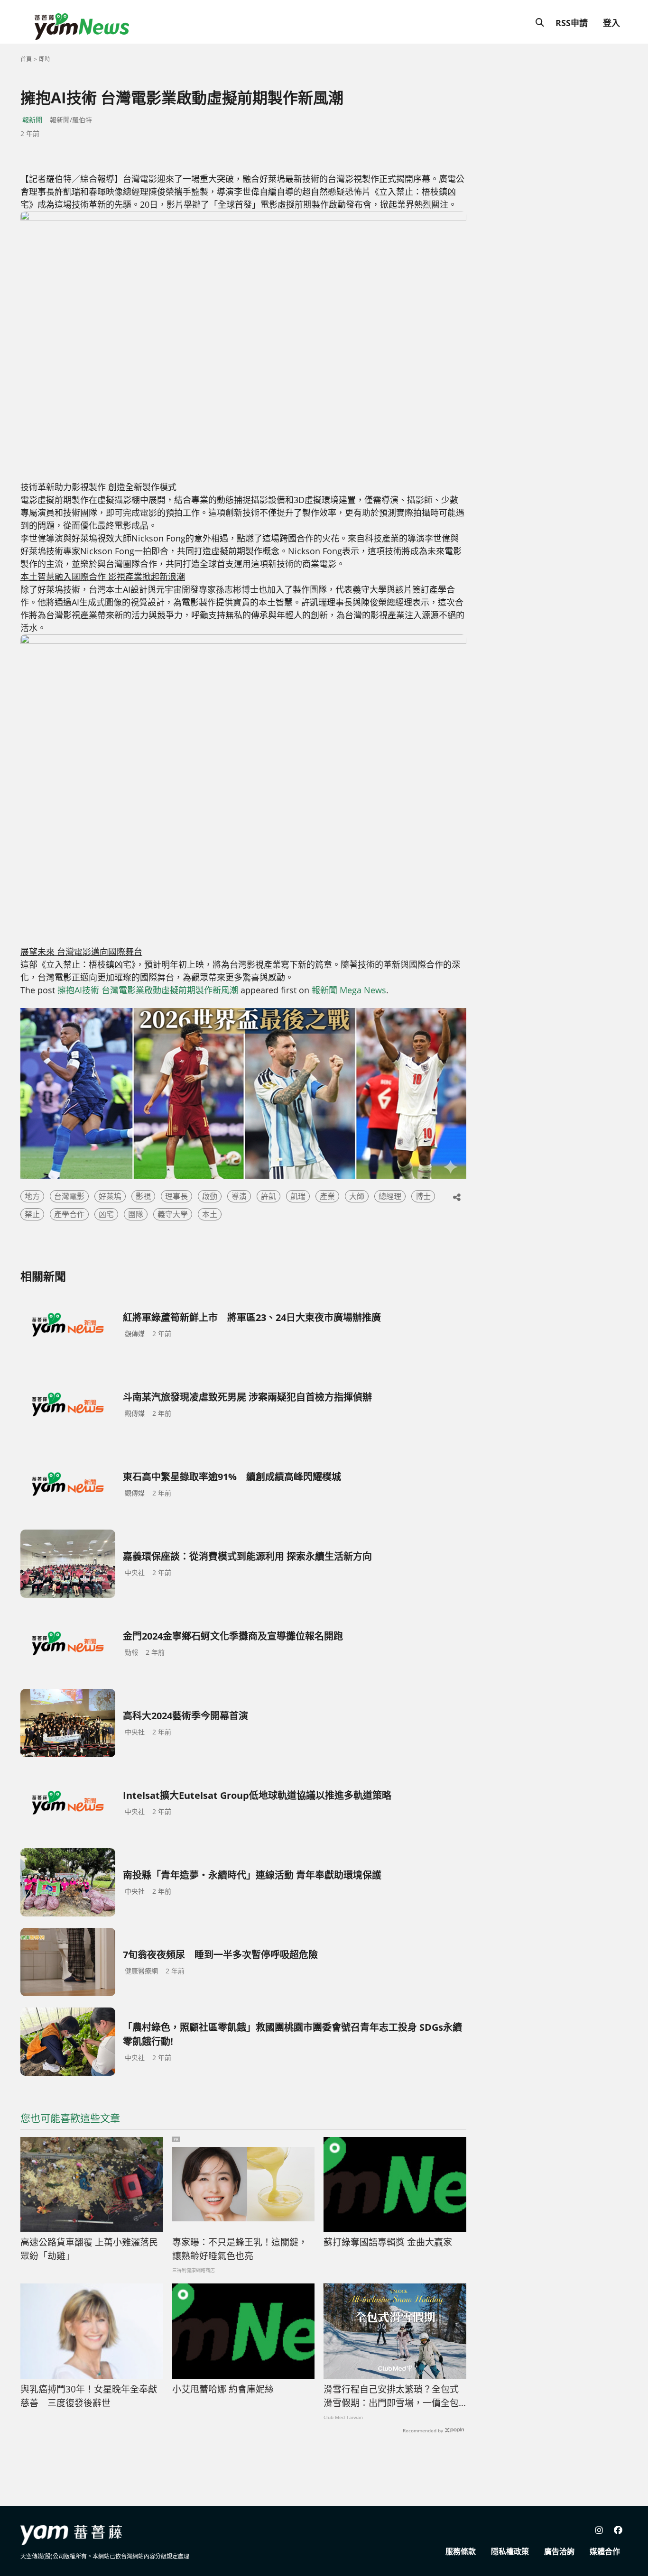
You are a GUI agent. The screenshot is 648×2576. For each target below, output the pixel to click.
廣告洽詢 (559, 2551)
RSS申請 (572, 23)
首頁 (26, 59)
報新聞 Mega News (349, 990)
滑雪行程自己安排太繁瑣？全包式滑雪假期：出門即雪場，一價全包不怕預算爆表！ (391, 2396)
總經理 (390, 1196)
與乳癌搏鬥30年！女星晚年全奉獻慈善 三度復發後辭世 (89, 2396)
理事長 (176, 1196)
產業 (327, 1196)
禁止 (32, 1214)
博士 (423, 1196)
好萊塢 (110, 1196)
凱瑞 (298, 1196)
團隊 (136, 1214)
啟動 (210, 1196)
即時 (45, 59)
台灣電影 (69, 1196)
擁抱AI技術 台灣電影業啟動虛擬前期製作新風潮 (148, 990)
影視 (143, 1196)
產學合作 (69, 1214)
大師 (357, 1196)
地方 (32, 1196)
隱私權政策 (510, 2551)
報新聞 (32, 120)
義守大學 (173, 1214)
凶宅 (106, 1214)
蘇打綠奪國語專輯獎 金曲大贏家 (388, 2242)
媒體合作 (605, 2551)
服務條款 (461, 2551)
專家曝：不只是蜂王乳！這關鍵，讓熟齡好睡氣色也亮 (240, 2249)
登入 (611, 23)
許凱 (268, 1196)
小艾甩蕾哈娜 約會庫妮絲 (223, 2389)
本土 (210, 1214)
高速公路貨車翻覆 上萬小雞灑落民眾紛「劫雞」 (89, 2249)
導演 (239, 1196)
